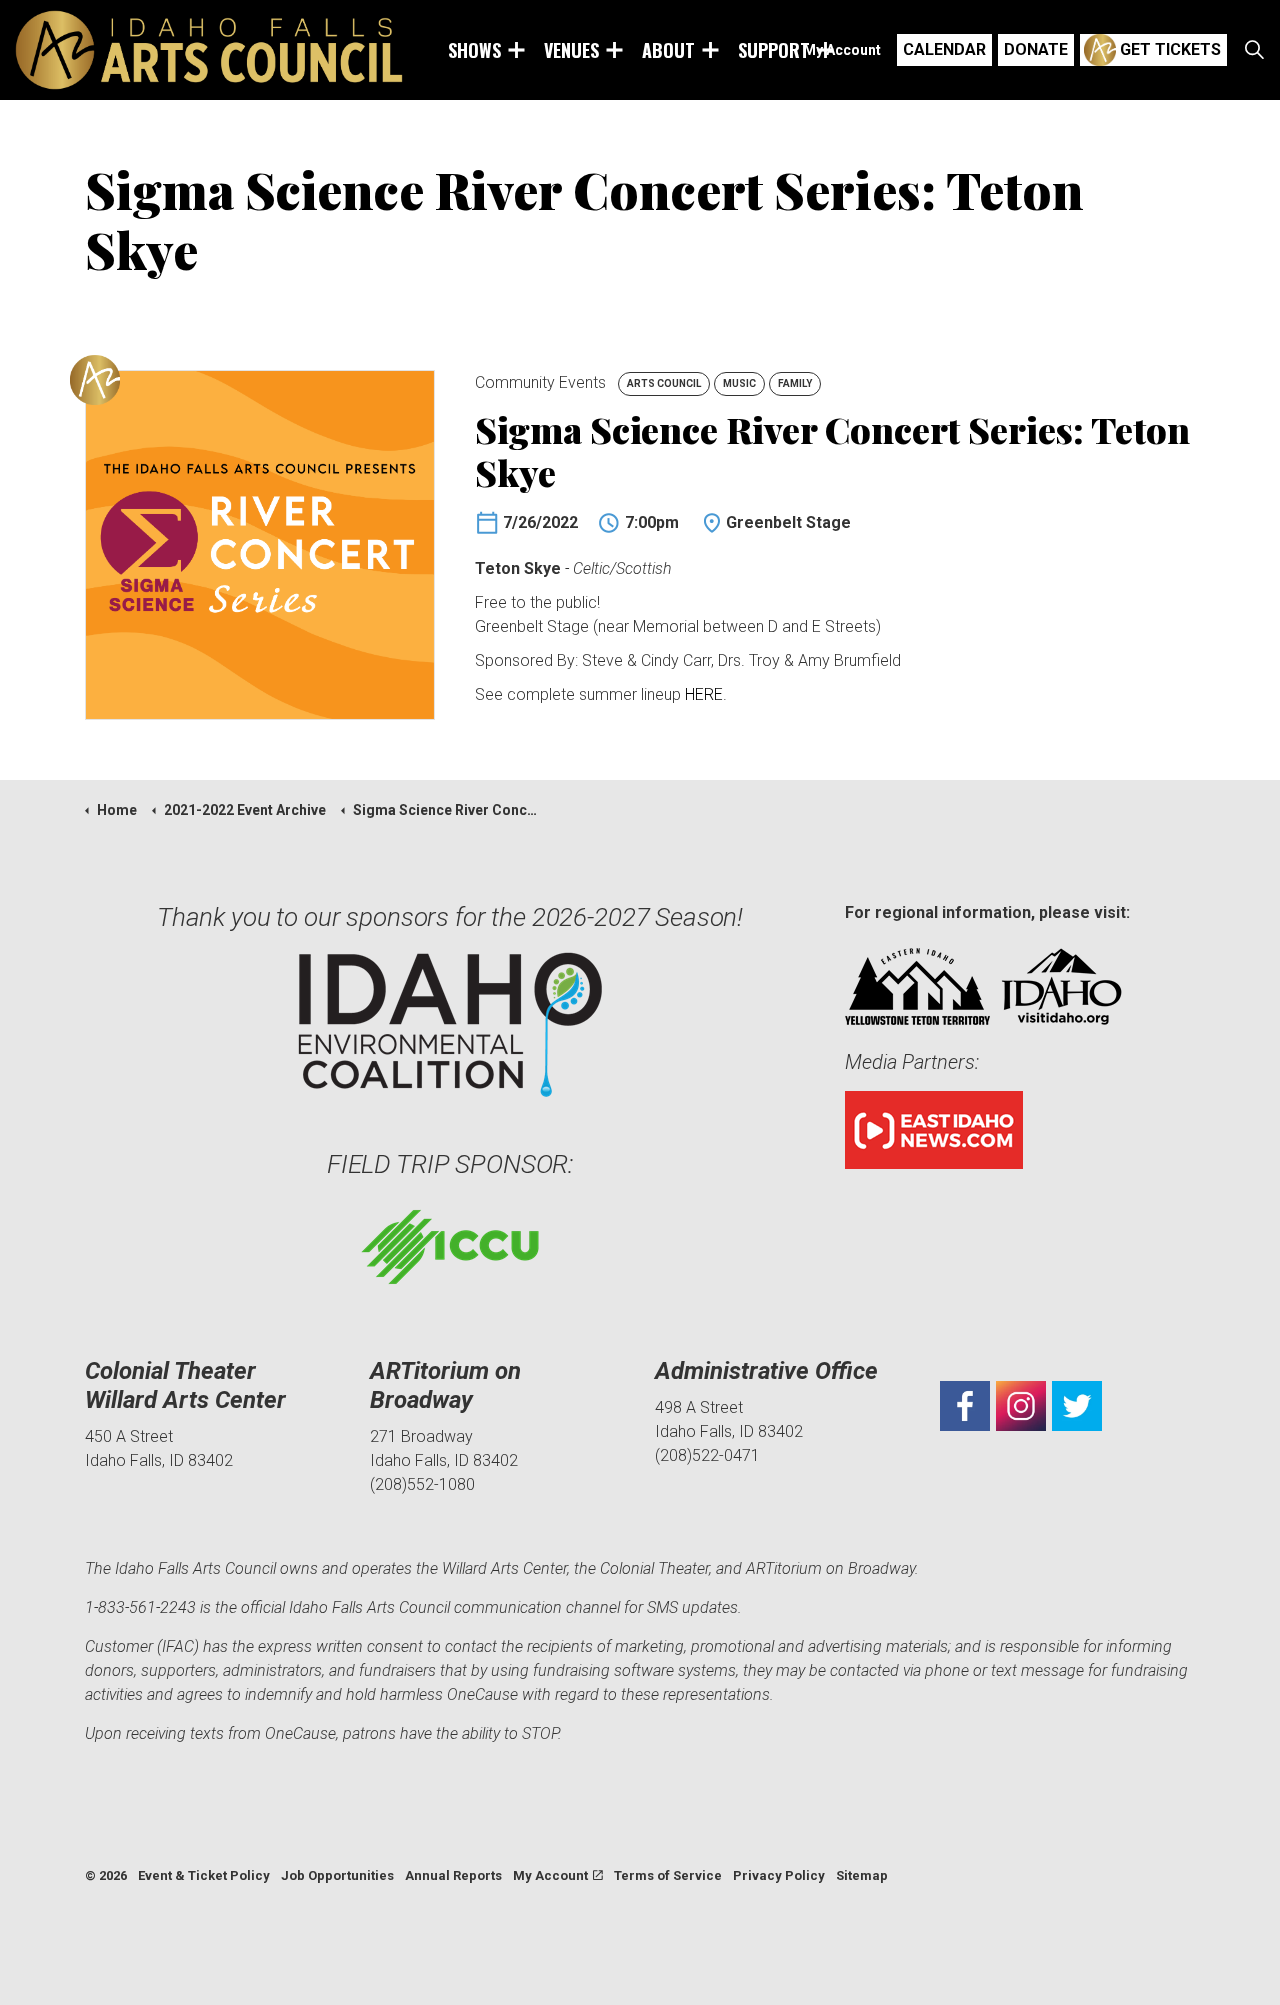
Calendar (944, 49)
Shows (474, 50)
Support (774, 50)
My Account (842, 50)
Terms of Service (668, 1875)
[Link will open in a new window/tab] (965, 1406)
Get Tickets (1170, 49)
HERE (704, 694)
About (668, 50)
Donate (1036, 49)
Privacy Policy (779, 1875)
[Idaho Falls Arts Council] (209, 50)
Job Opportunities (337, 1875)
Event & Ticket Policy (204, 1875)
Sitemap (862, 1875)
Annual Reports (453, 1875)
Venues (571, 50)
